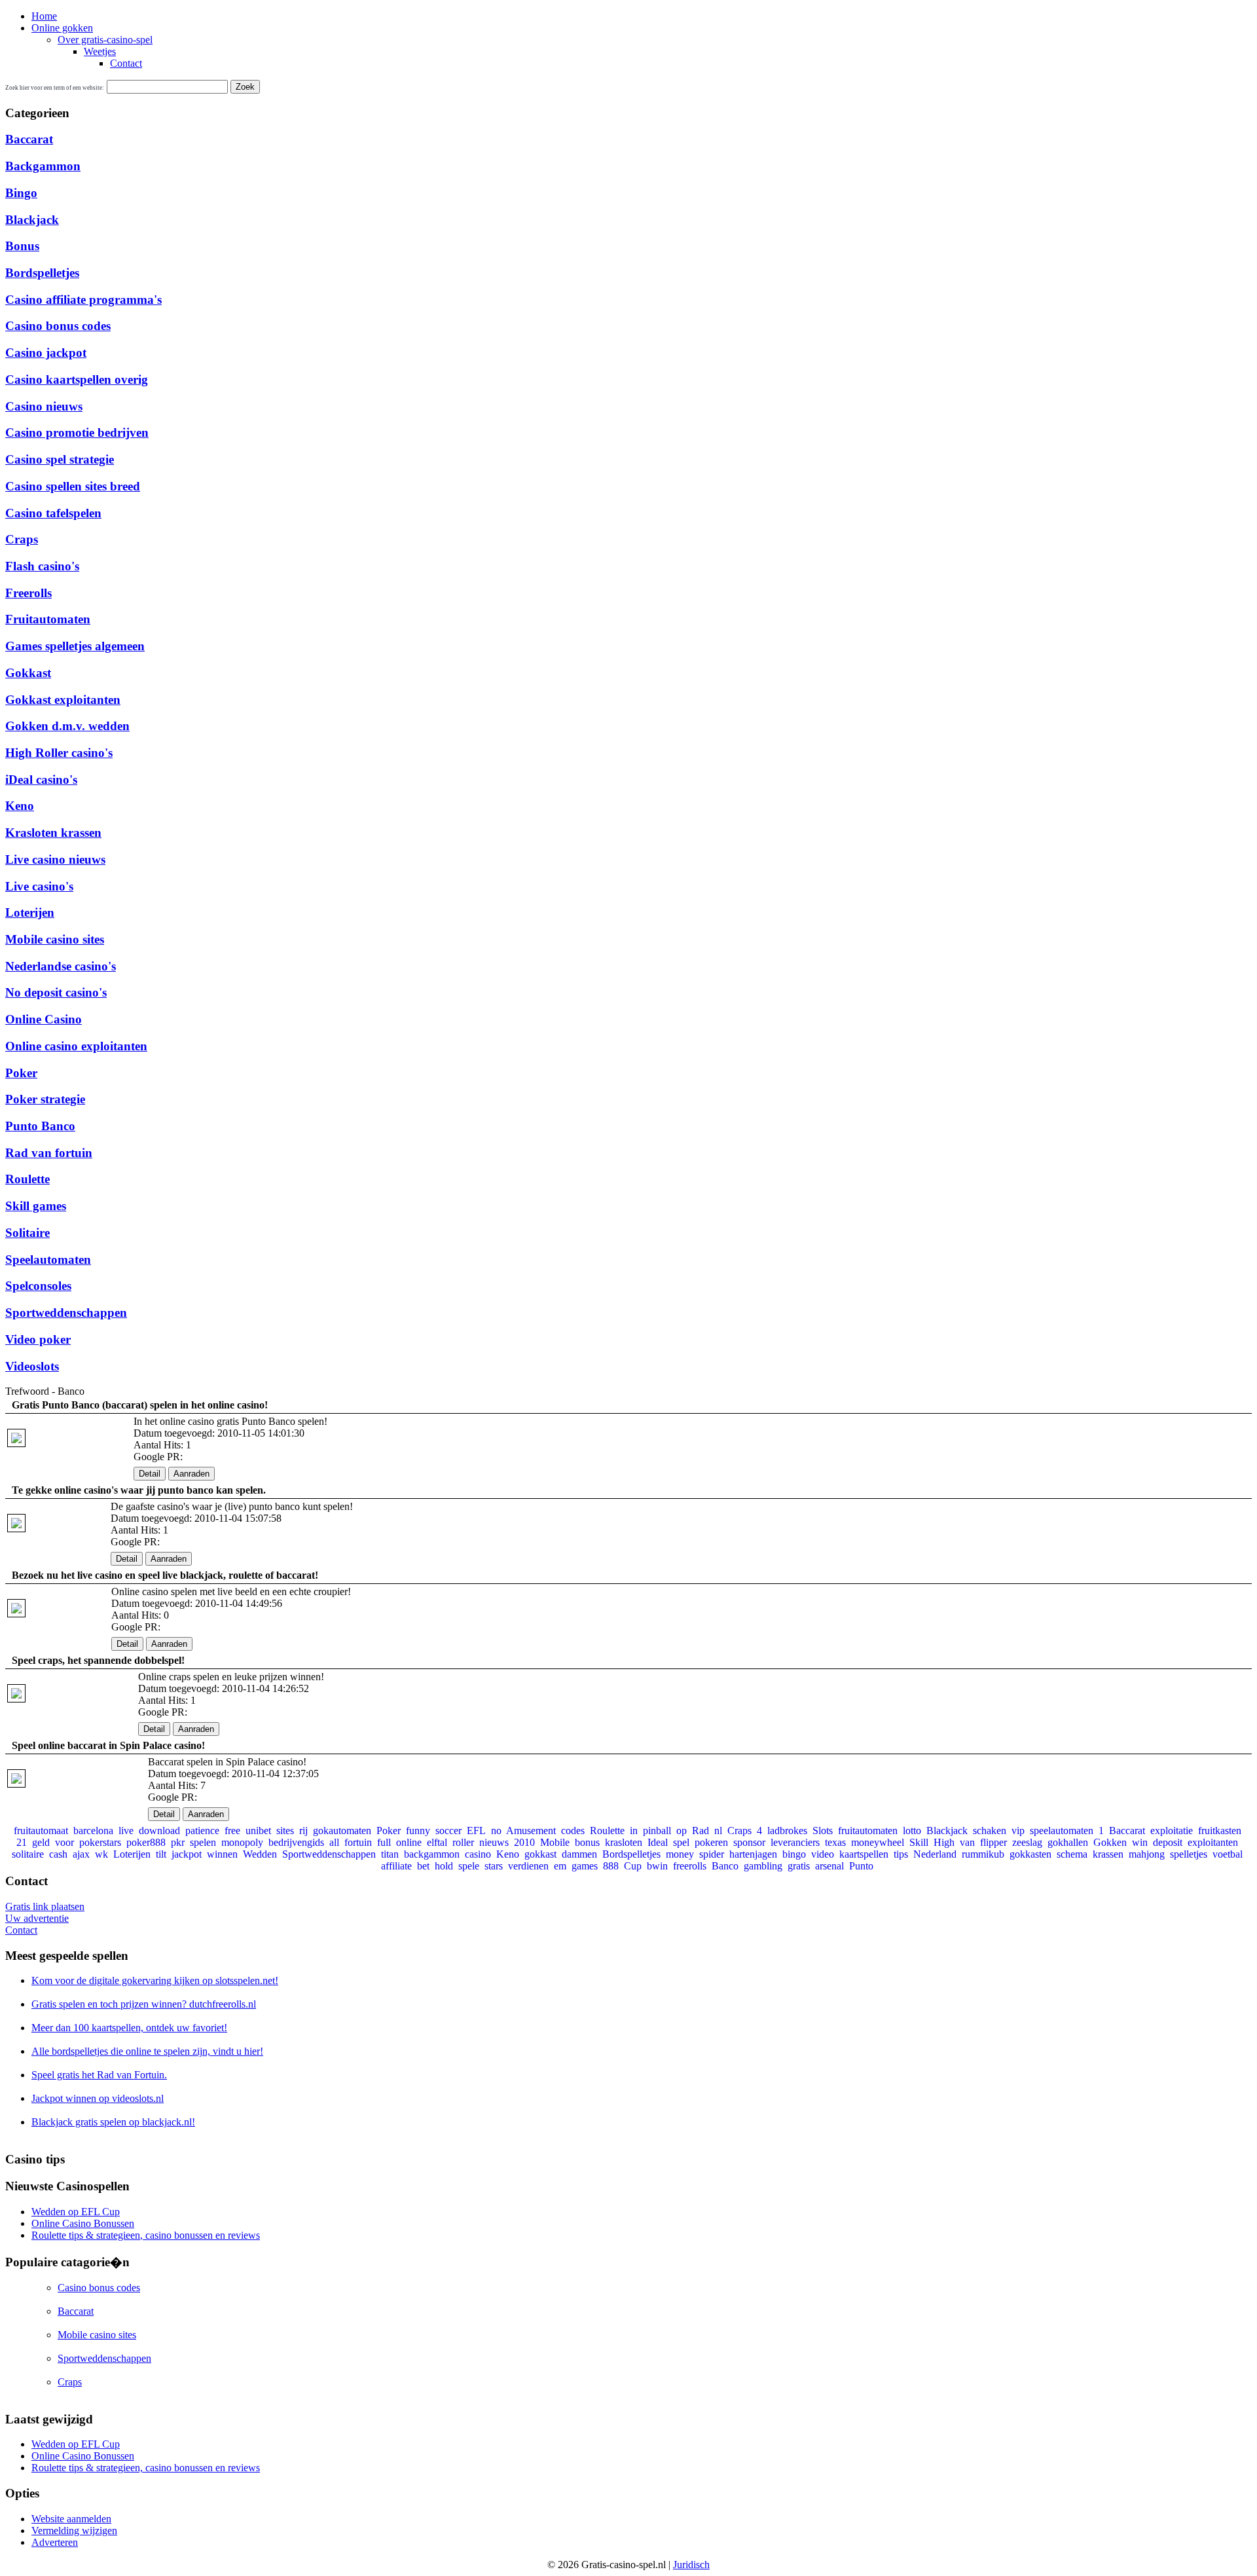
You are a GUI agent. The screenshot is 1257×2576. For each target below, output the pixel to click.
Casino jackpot (46, 353)
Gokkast (28, 673)
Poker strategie (45, 1099)
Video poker (38, 1339)
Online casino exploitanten (76, 1046)
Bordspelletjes (42, 273)
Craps (22, 539)
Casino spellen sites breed (73, 486)
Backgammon (43, 166)
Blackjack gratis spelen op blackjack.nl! (113, 2122)
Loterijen (30, 912)
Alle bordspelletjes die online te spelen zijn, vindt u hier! (147, 2051)
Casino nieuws (44, 406)
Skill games (36, 1206)
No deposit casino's (56, 992)
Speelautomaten (48, 1260)
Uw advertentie (37, 1918)
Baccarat (29, 139)
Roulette (27, 1179)
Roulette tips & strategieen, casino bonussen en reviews (146, 2235)
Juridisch (691, 2565)
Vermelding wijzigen (74, 2530)
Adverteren (55, 2542)
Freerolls (28, 593)
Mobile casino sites (55, 939)
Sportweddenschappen (66, 1313)
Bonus (22, 246)
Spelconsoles (38, 1286)
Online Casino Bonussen (83, 2223)
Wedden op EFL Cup (76, 2212)
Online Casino (44, 1019)
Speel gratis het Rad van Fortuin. (99, 2075)
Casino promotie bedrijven (77, 432)
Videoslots (32, 1366)
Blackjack (32, 220)
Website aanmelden (71, 2519)
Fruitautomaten (48, 619)
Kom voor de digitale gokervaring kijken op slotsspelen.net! (155, 1980)
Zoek (245, 87)
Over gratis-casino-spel (105, 40)
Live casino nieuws (55, 859)
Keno (20, 806)
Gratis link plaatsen (45, 1906)
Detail (150, 1474)
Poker (21, 1073)
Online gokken (62, 28)
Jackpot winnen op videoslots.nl (98, 2098)
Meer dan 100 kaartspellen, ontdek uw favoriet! (129, 2028)
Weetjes (100, 51)
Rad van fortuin (49, 1153)
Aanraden (191, 1474)
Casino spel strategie (60, 459)
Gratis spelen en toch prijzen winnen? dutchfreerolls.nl (144, 2004)
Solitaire (27, 1233)
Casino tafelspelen (53, 513)
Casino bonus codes (58, 326)
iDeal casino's (41, 780)
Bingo (21, 193)
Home (44, 16)
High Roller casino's (59, 753)
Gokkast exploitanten (63, 700)
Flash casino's (42, 566)
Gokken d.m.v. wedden (67, 726)
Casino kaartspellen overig (77, 379)
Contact (126, 63)
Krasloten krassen (53, 833)
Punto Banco (40, 1126)
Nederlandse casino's (61, 966)
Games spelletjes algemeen (75, 646)
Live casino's (39, 886)
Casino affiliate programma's (83, 300)
